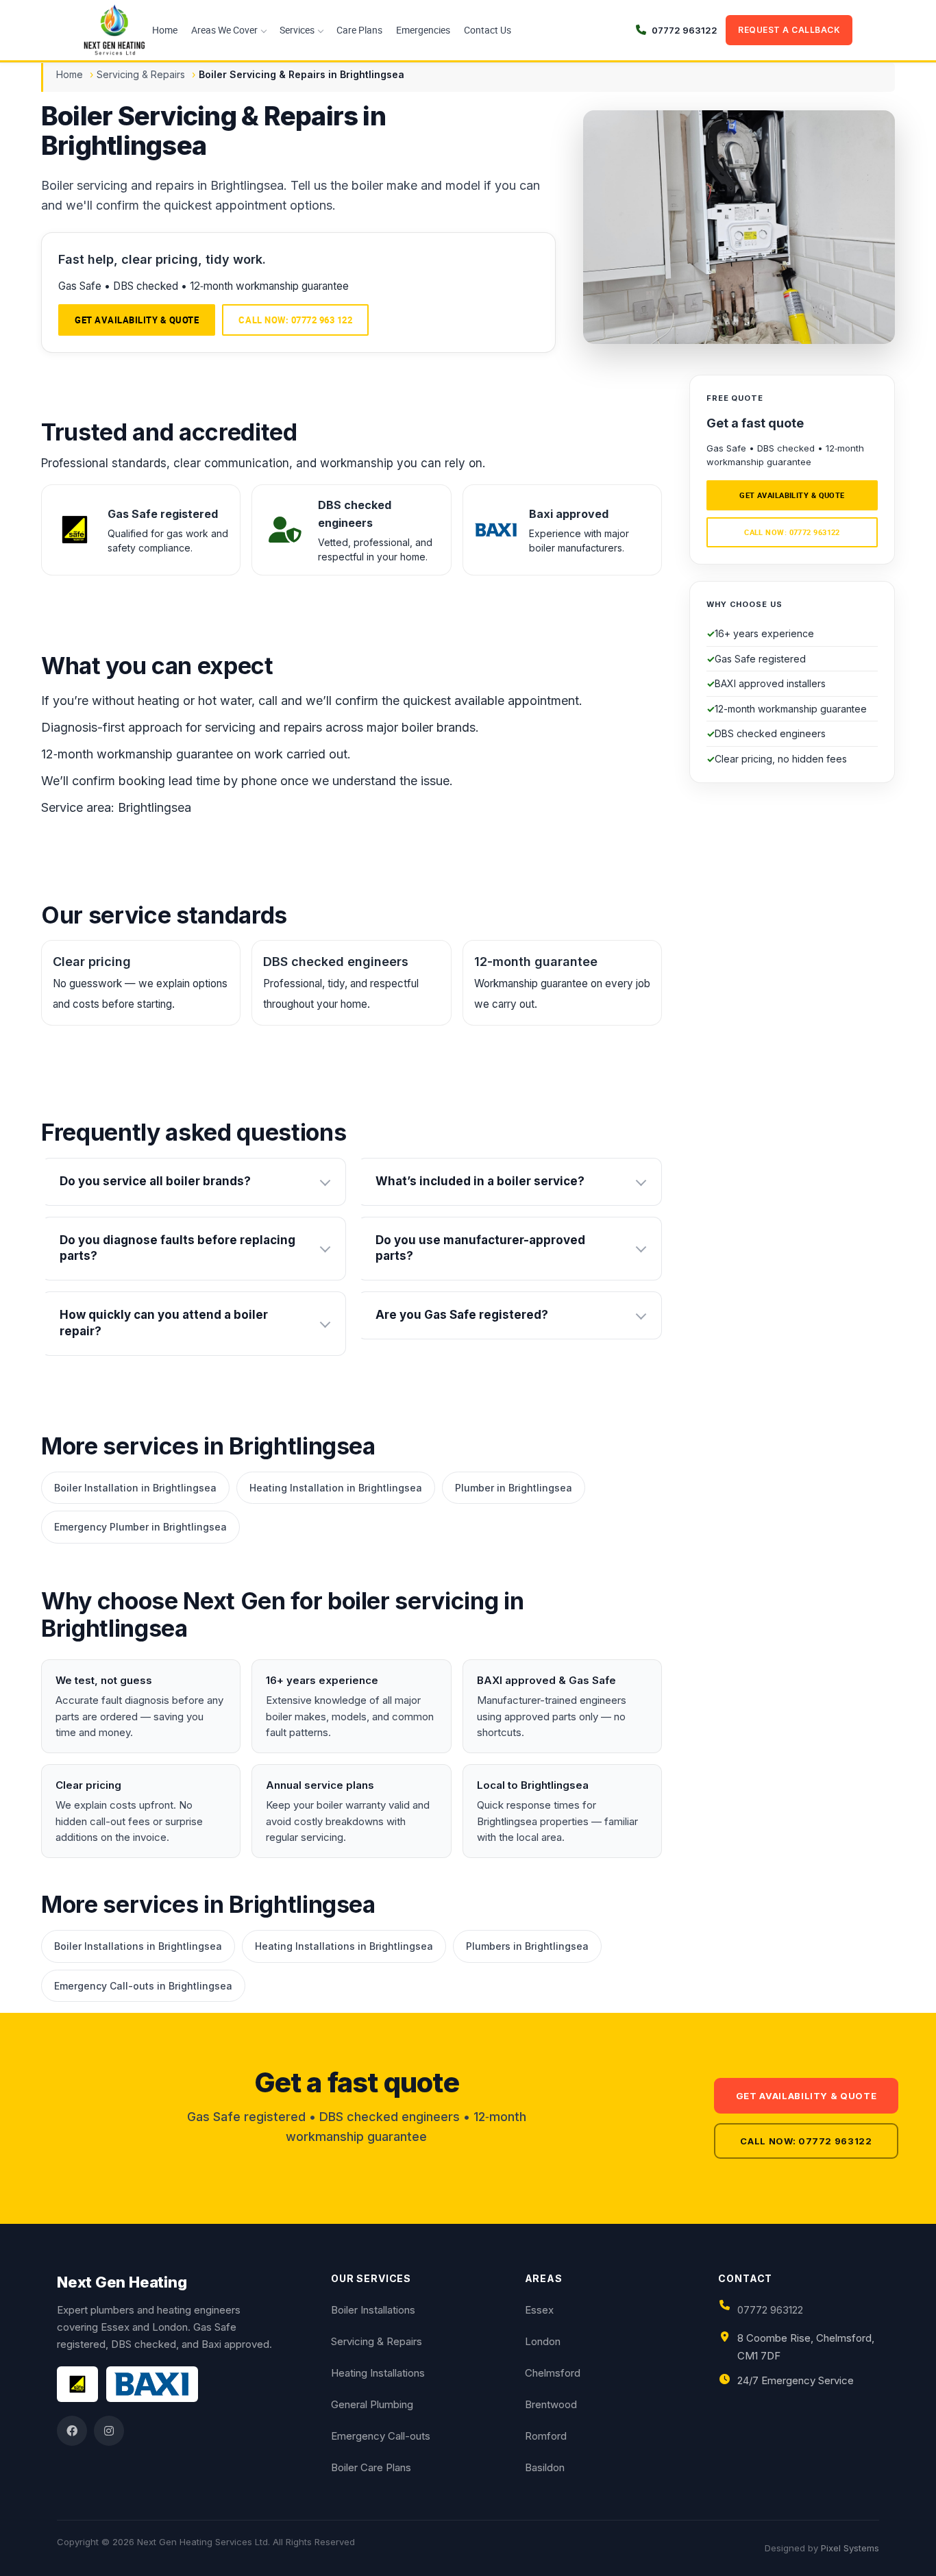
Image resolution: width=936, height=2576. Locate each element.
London (543, 2341)
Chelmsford (553, 2373)
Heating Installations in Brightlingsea (344, 1946)
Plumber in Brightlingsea (514, 1488)
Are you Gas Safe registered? (462, 1315)
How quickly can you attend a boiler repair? (164, 1323)
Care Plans (359, 30)
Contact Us (488, 30)
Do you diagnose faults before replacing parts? (177, 1248)
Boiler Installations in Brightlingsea (138, 1946)
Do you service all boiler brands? (155, 1181)
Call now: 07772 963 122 (295, 320)
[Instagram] (109, 2431)
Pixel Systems (850, 2548)
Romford (546, 2436)
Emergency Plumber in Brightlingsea (140, 1527)
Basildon (545, 2467)
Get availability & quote (137, 320)
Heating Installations (378, 2373)
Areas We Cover (224, 30)
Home (165, 30)
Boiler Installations (373, 2310)
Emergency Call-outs (381, 2436)
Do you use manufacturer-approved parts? (480, 1248)
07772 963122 (770, 2310)
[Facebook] (72, 2431)
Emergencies (423, 30)
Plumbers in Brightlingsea (527, 1946)
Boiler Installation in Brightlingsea (135, 1488)
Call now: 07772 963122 (792, 532)
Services (297, 30)
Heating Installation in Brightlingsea (336, 1488)
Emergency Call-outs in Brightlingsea (143, 1986)
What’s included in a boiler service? (480, 1181)
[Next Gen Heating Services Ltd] (114, 30)
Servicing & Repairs (141, 74)
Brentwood (551, 2404)
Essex (539, 2310)
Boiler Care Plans (371, 2467)
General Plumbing (372, 2404)
